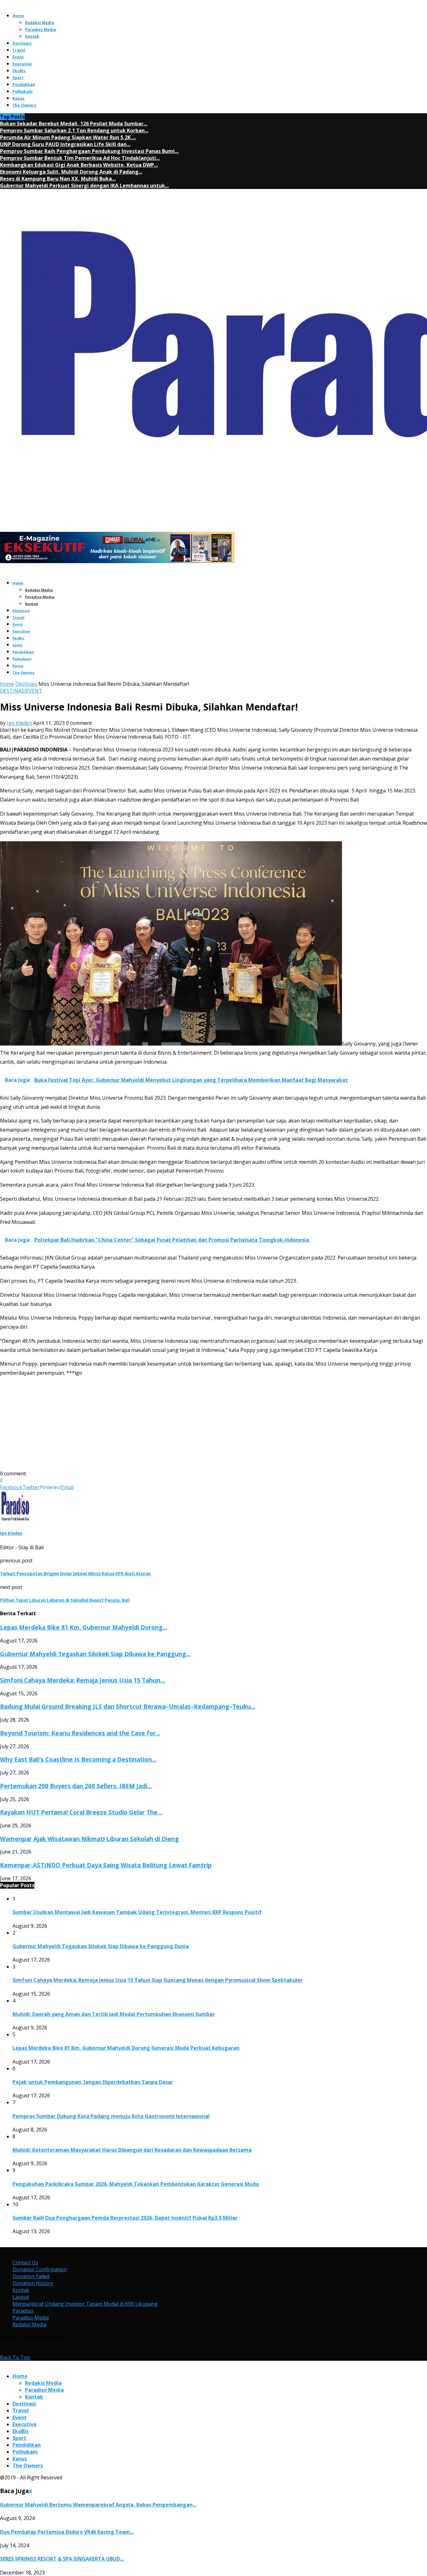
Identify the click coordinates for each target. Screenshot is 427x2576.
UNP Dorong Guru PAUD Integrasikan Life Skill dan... (65, 144)
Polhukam (23, 92)
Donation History (33, 2283)
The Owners (24, 105)
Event (18, 57)
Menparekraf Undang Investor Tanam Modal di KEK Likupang (85, 2304)
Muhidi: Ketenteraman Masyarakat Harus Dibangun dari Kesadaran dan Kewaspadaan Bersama (132, 2150)
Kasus (18, 98)
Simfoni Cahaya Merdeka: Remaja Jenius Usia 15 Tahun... (83, 1680)
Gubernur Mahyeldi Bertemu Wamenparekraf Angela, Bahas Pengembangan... (98, 2505)
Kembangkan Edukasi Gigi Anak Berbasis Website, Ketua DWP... (79, 165)
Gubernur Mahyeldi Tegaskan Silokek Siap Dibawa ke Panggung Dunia (101, 1946)
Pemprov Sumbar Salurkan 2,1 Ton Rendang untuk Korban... (74, 130)
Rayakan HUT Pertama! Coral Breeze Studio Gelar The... (81, 1812)
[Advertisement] (188, 1426)
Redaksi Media (40, 23)
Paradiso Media (40, 30)
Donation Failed (31, 2276)
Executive (22, 64)
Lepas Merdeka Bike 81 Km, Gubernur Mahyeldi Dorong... (84, 1627)
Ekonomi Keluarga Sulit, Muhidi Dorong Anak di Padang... (71, 172)
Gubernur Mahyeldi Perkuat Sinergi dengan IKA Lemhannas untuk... (84, 186)
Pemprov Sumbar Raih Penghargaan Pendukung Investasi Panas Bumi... (89, 151)
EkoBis (19, 71)
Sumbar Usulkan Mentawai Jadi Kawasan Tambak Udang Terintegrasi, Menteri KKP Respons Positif (137, 1912)
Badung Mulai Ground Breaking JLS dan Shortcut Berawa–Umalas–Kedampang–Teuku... (128, 1706)
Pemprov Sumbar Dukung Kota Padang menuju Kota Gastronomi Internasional (111, 2116)
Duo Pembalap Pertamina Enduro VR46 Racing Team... (67, 2532)
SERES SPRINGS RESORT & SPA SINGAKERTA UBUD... (62, 2559)
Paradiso (23, 2311)
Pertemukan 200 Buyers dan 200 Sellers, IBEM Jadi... (76, 1786)
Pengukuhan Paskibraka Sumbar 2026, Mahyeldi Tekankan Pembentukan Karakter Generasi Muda (136, 2184)
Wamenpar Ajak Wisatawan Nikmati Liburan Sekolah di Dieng (89, 1839)
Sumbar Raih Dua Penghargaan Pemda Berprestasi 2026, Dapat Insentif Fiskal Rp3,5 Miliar (125, 2218)
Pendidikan (24, 85)
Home (18, 16)
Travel (19, 50)
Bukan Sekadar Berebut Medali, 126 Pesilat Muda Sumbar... (74, 124)
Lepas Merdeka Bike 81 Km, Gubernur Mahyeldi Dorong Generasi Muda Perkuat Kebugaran (126, 2048)
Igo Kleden (19, 723)
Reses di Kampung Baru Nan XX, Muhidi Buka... (58, 179)
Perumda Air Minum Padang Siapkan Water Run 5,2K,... (68, 137)
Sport (18, 78)
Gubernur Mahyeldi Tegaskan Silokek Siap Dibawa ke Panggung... (95, 1654)
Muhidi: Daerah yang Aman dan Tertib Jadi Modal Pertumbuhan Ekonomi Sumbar (114, 2014)
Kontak (32, 36)
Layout (21, 2297)
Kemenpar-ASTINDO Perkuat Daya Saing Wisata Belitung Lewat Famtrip (106, 1865)
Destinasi (22, 43)
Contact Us (25, 2263)
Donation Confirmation (40, 2269)
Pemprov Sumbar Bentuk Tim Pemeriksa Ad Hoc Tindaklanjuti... (80, 158)
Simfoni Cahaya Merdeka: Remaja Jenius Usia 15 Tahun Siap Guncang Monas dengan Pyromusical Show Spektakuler (158, 1980)
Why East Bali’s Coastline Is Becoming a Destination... (78, 1759)
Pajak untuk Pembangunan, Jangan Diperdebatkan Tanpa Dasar (93, 2082)
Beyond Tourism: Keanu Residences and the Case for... (80, 1733)
